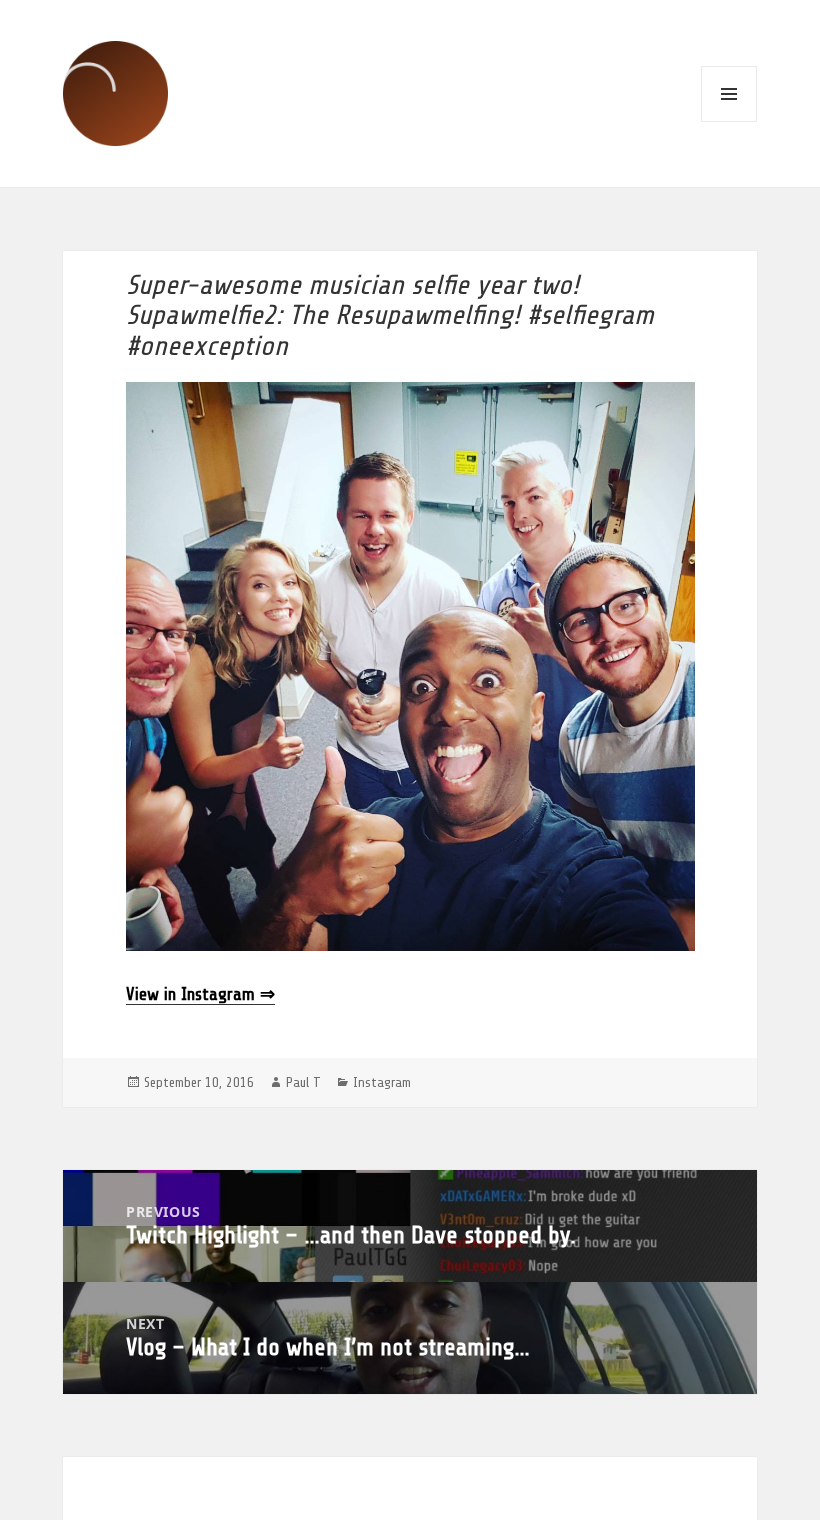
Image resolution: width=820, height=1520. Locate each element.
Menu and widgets (729, 94)
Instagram (382, 1082)
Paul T (303, 1082)
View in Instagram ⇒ (200, 994)
